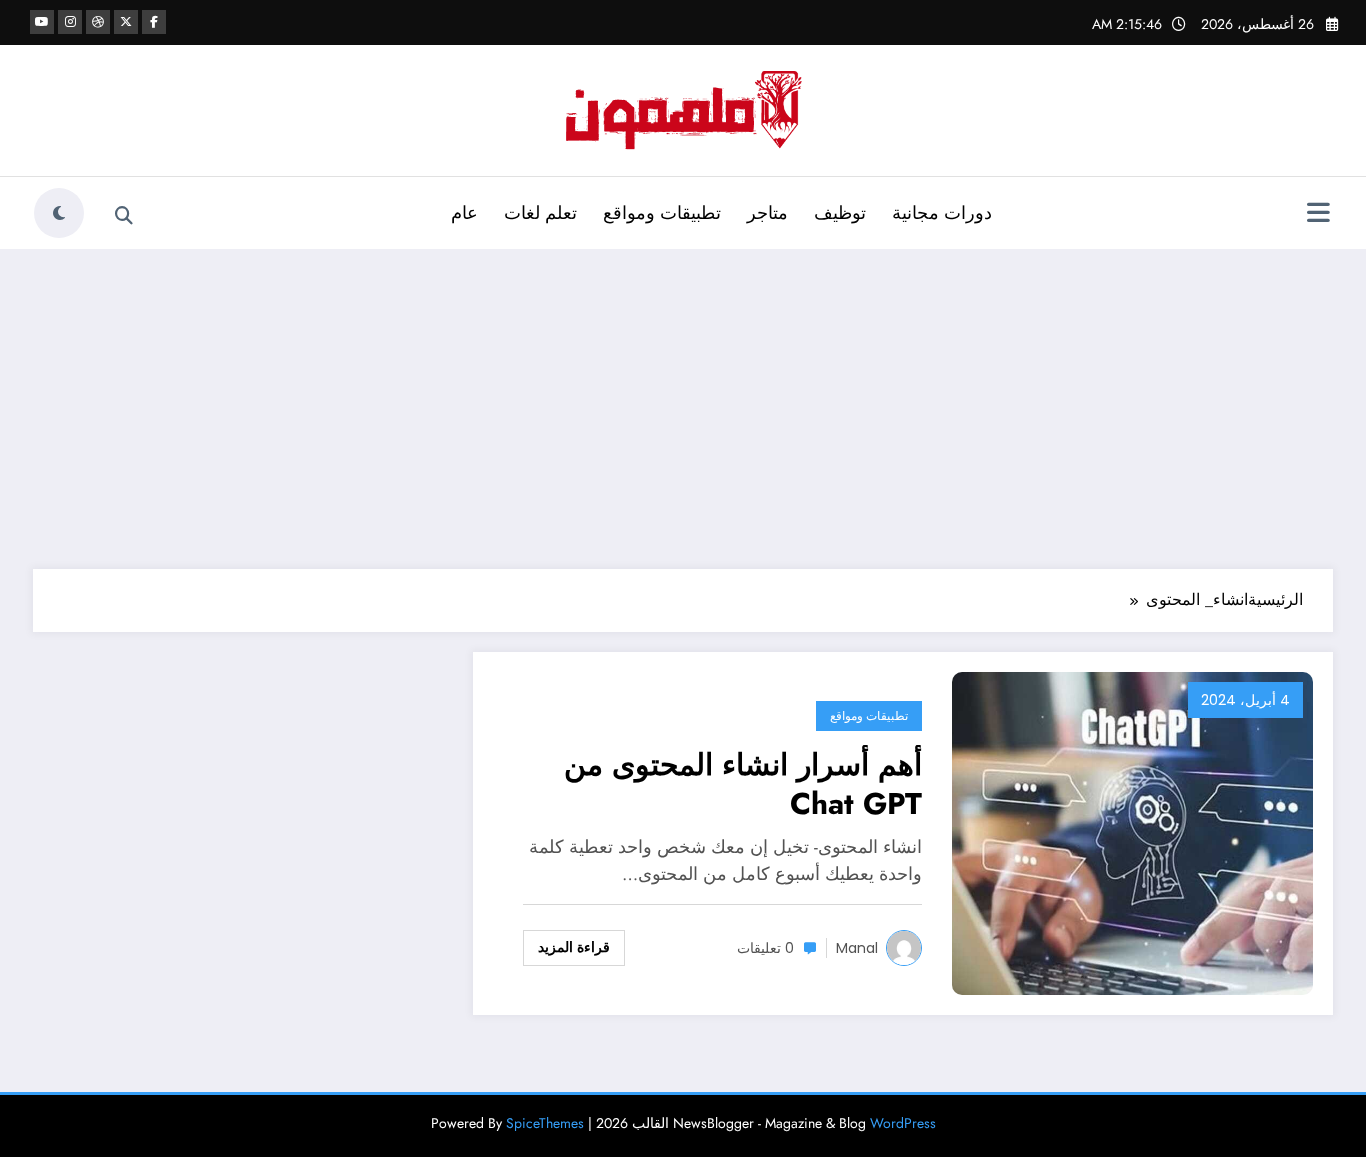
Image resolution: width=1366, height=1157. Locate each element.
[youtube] (42, 22)
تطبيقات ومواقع (662, 213)
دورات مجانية (942, 213)
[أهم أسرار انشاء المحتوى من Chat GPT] (1132, 831)
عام (464, 213)
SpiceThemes (545, 1123)
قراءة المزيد (574, 947)
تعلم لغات (540, 213)
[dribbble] (98, 22)
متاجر (767, 213)
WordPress (903, 1123)
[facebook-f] (154, 22)
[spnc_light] (59, 213)
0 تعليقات (765, 948)
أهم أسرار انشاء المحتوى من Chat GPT (743, 784)
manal (857, 948)
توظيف (840, 213)
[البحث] (124, 216)
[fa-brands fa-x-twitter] (126, 22)
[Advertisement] (683, 409)
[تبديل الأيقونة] (1318, 215)
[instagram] (70, 22)
